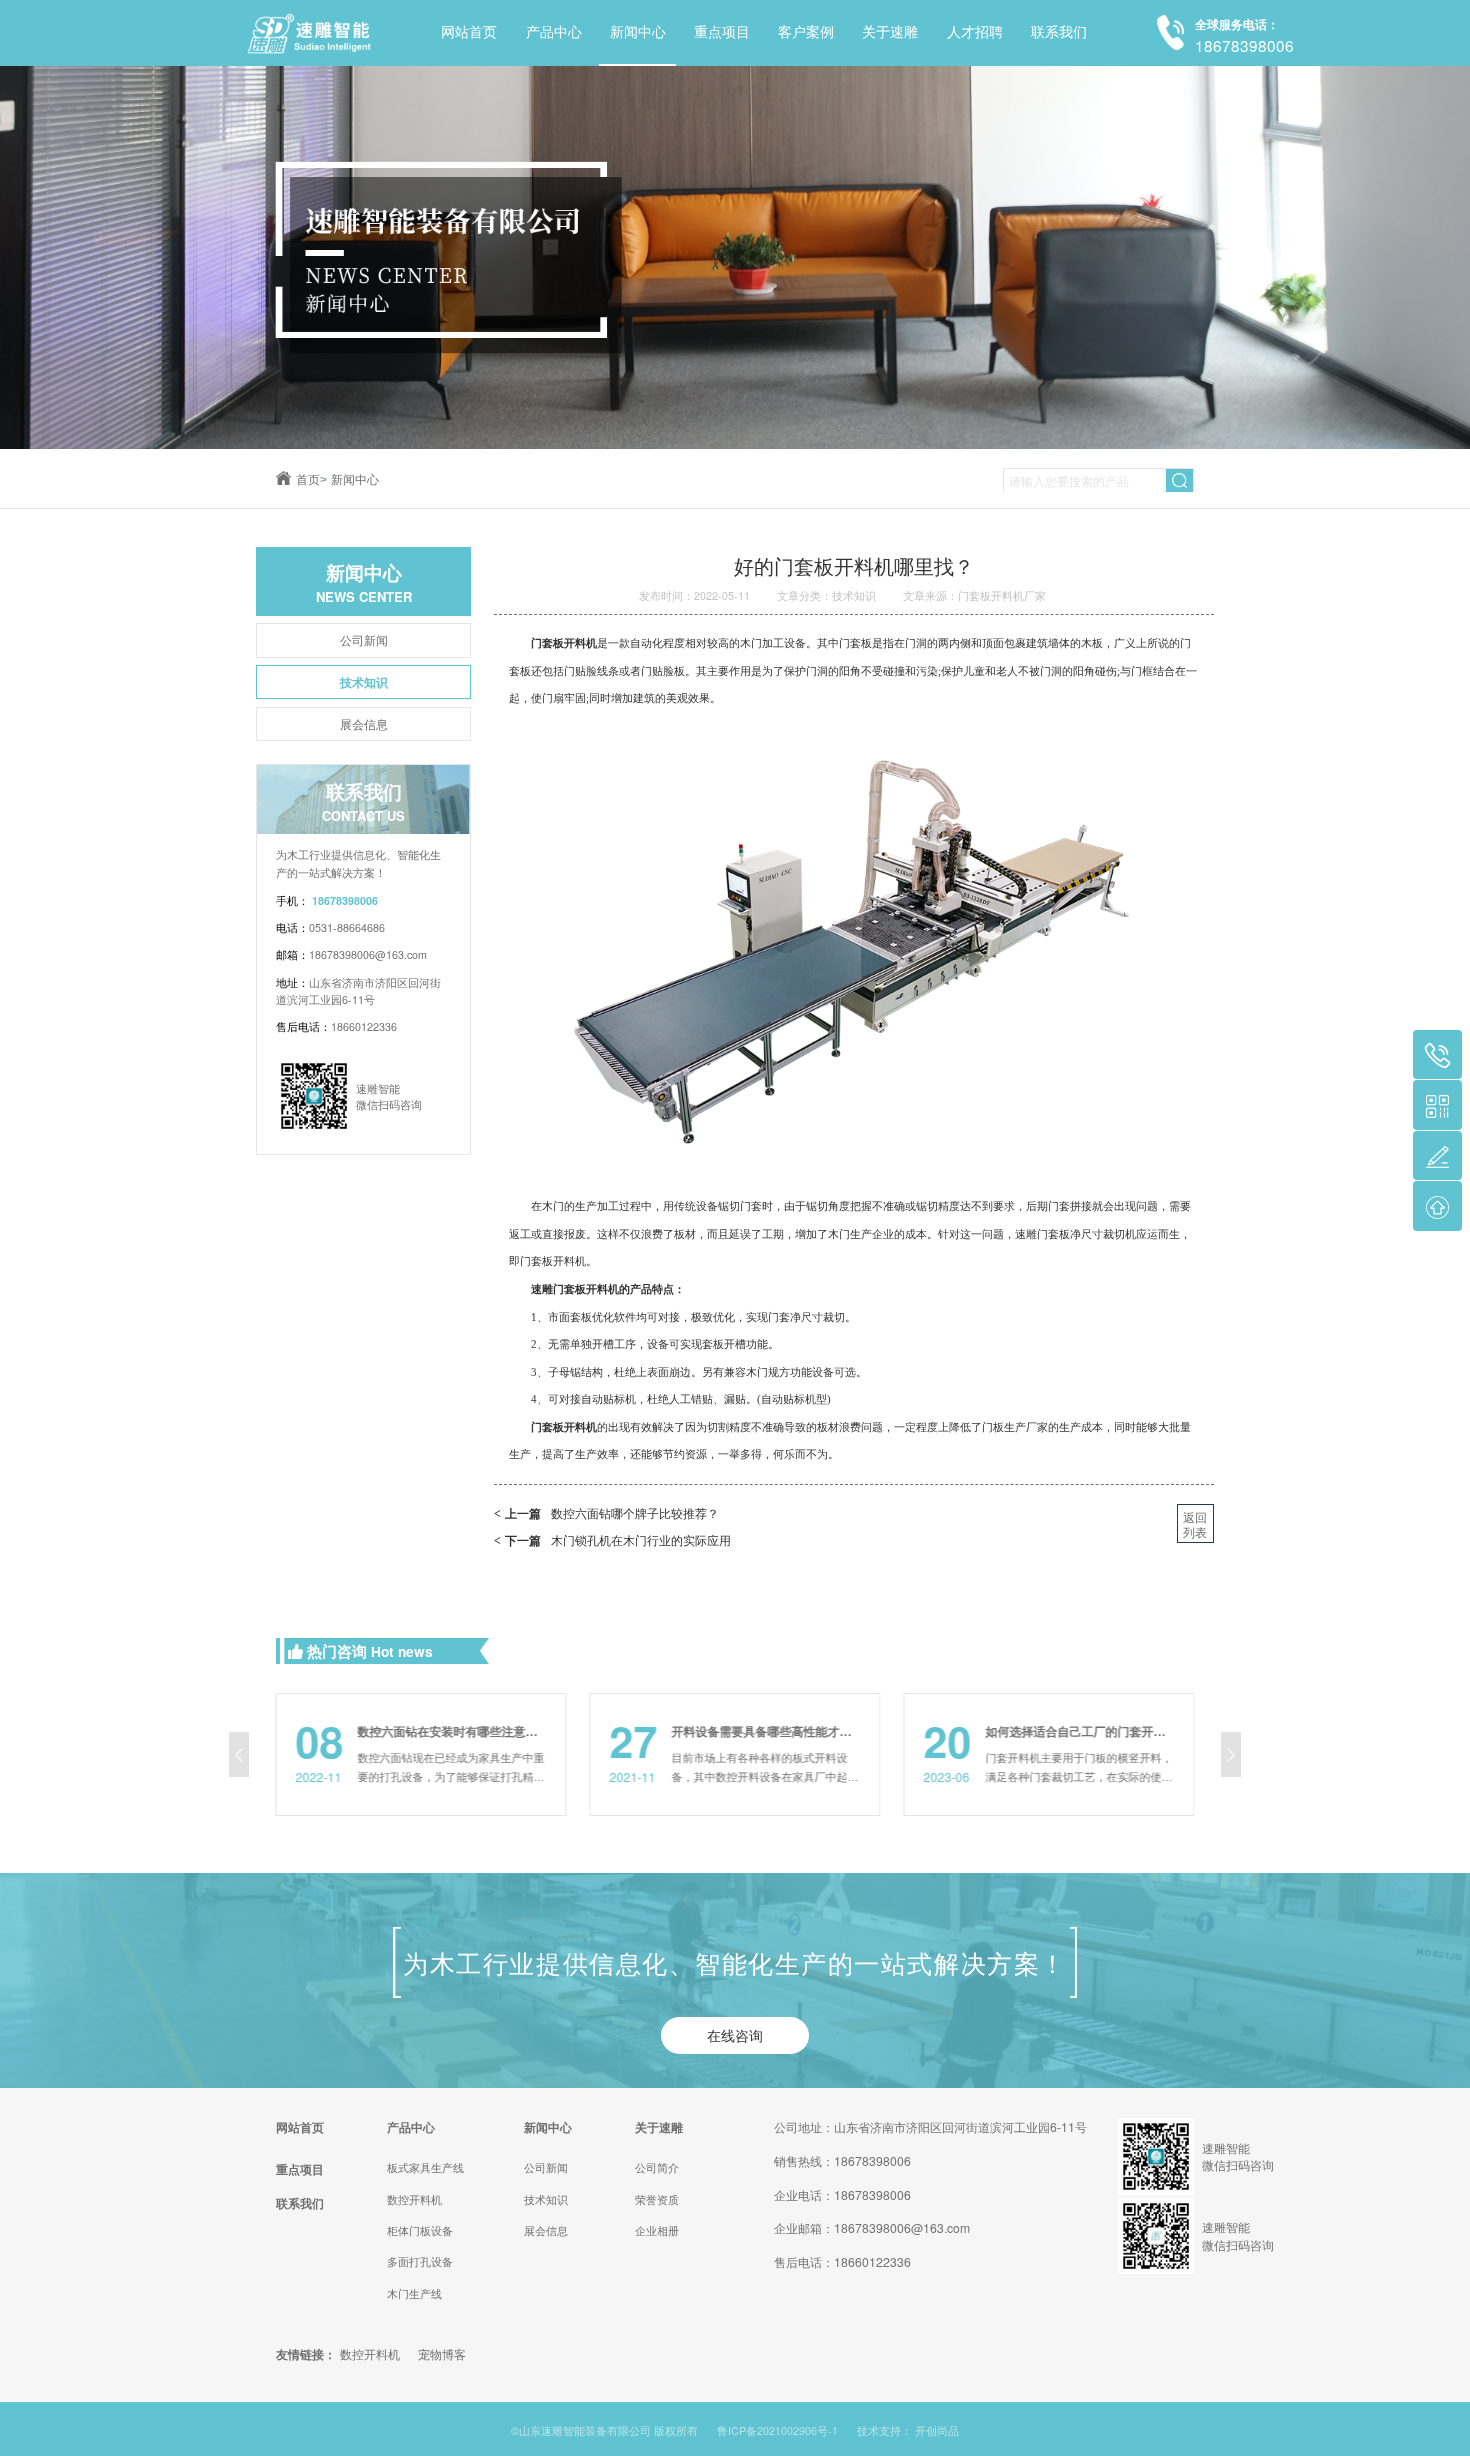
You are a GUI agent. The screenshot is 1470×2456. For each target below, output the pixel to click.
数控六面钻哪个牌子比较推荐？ (606, 1513)
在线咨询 (735, 2035)
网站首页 (469, 32)
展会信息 (364, 723)
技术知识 (364, 682)
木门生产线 (414, 2293)
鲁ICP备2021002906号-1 (777, 2430)
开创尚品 (937, 2430)
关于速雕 (890, 32)
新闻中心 (638, 32)
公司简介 (657, 2167)
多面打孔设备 (420, 2261)
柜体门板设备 (420, 2230)
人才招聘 (975, 32)
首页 (311, 480)
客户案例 (806, 32)
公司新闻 (364, 639)
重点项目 (722, 32)
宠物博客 (442, 2353)
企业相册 (657, 2230)
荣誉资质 (657, 2199)
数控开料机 (414, 2199)
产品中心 (554, 32)
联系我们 (1059, 32)
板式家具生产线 (425, 2167)
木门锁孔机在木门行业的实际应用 (612, 1540)
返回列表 (1195, 1524)
